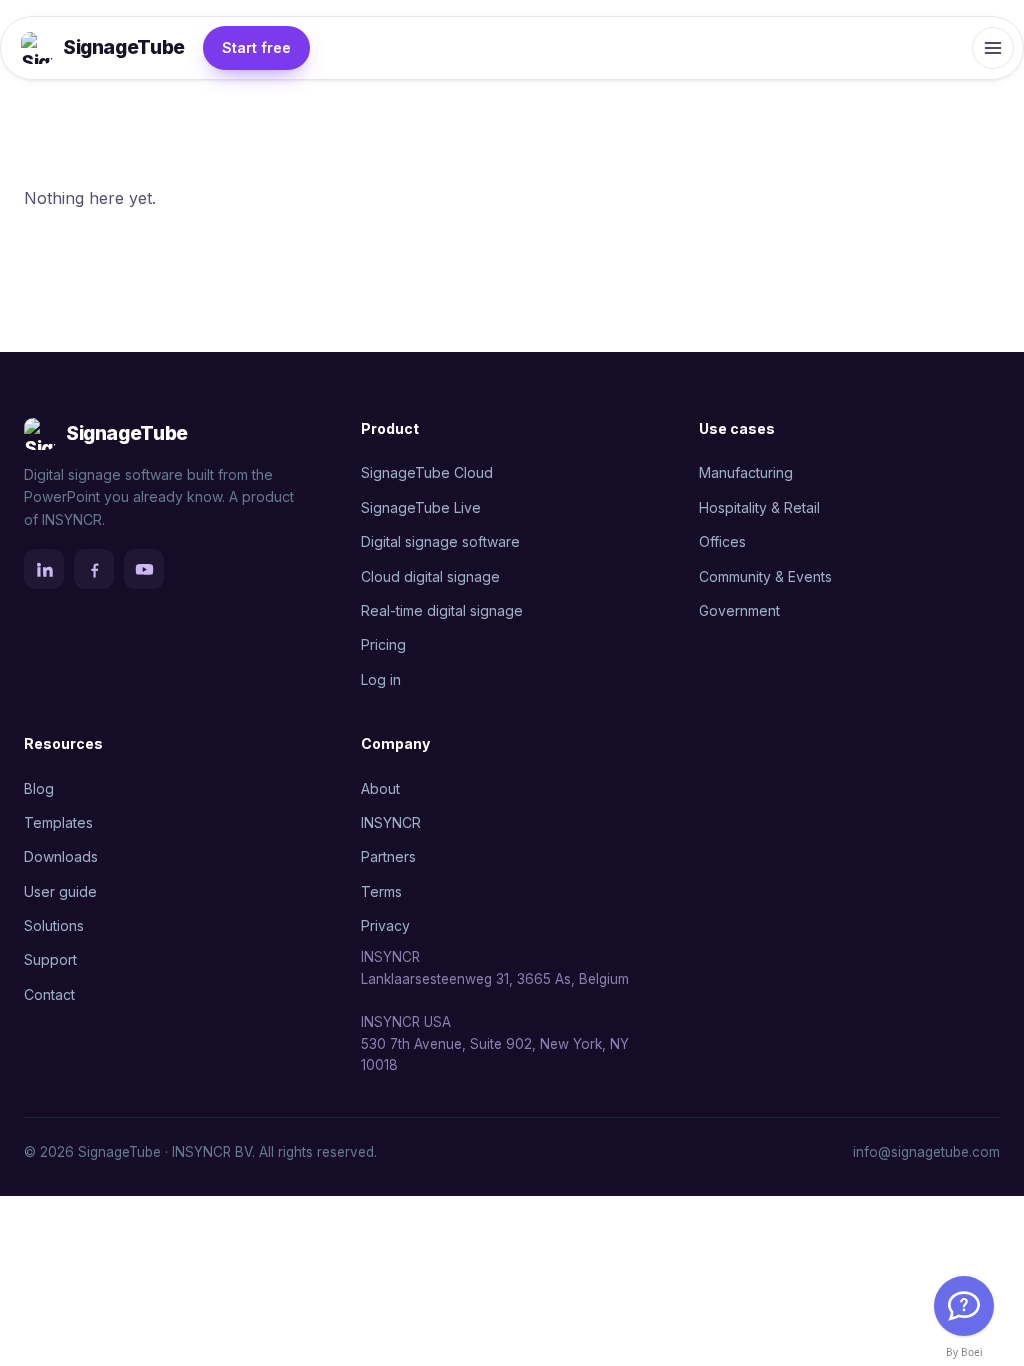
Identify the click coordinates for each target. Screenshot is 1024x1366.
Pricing (383, 644)
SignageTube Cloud (427, 472)
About (380, 788)
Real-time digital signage (442, 610)
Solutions (54, 925)
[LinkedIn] (44, 569)
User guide (60, 891)
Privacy (385, 925)
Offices (722, 541)
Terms (381, 891)
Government (739, 610)
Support (50, 959)
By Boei (964, 1352)
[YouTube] (144, 569)
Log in (381, 679)
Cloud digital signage (430, 576)
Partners (388, 856)
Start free (256, 47)
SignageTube (124, 47)
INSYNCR (391, 822)
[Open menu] (993, 48)
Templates (58, 822)
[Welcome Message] (964, 1306)
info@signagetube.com (926, 1152)
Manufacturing (746, 472)
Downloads (61, 856)
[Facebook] (94, 569)
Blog (39, 788)
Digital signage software (440, 541)
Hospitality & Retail (759, 507)
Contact (49, 994)
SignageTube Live (421, 507)
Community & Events (765, 576)
